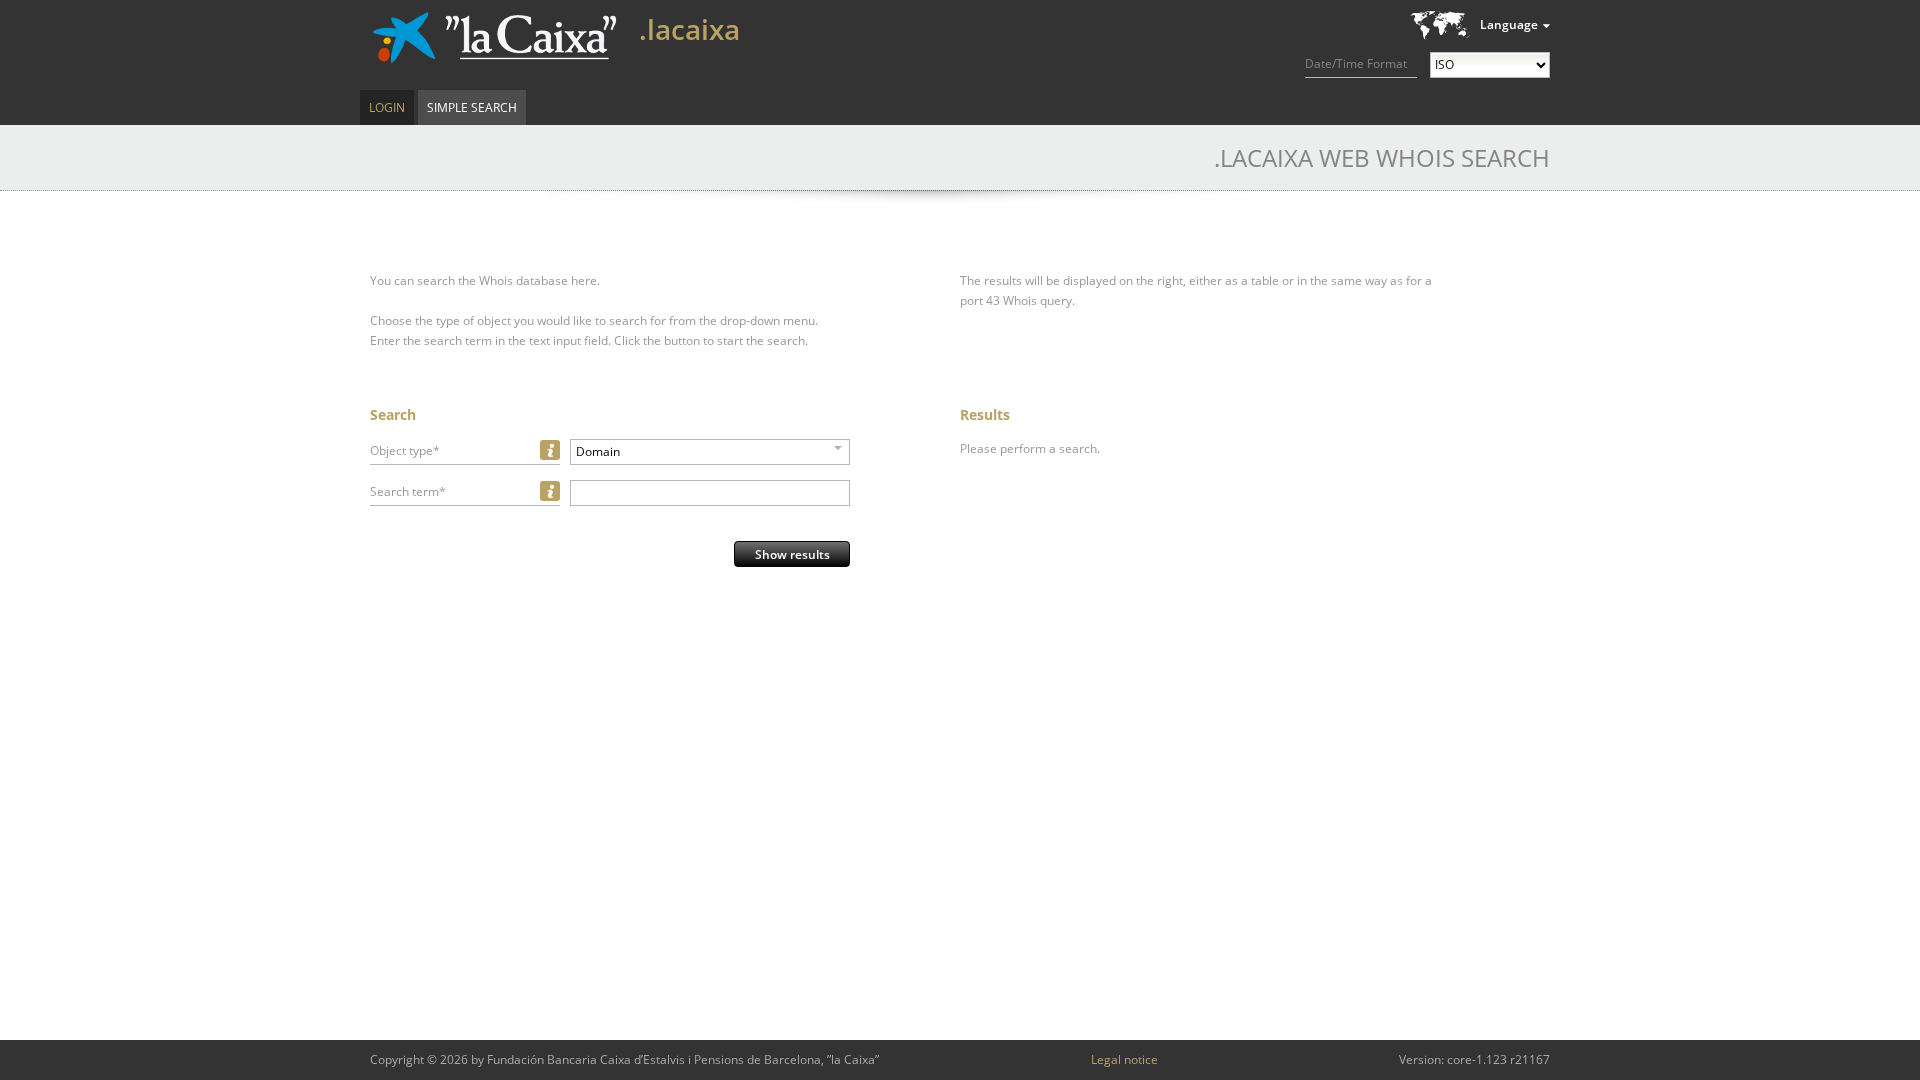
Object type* (405, 450)
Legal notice (1124, 1059)
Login (387, 107)
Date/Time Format (1356, 63)
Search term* (408, 491)
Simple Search (472, 107)
